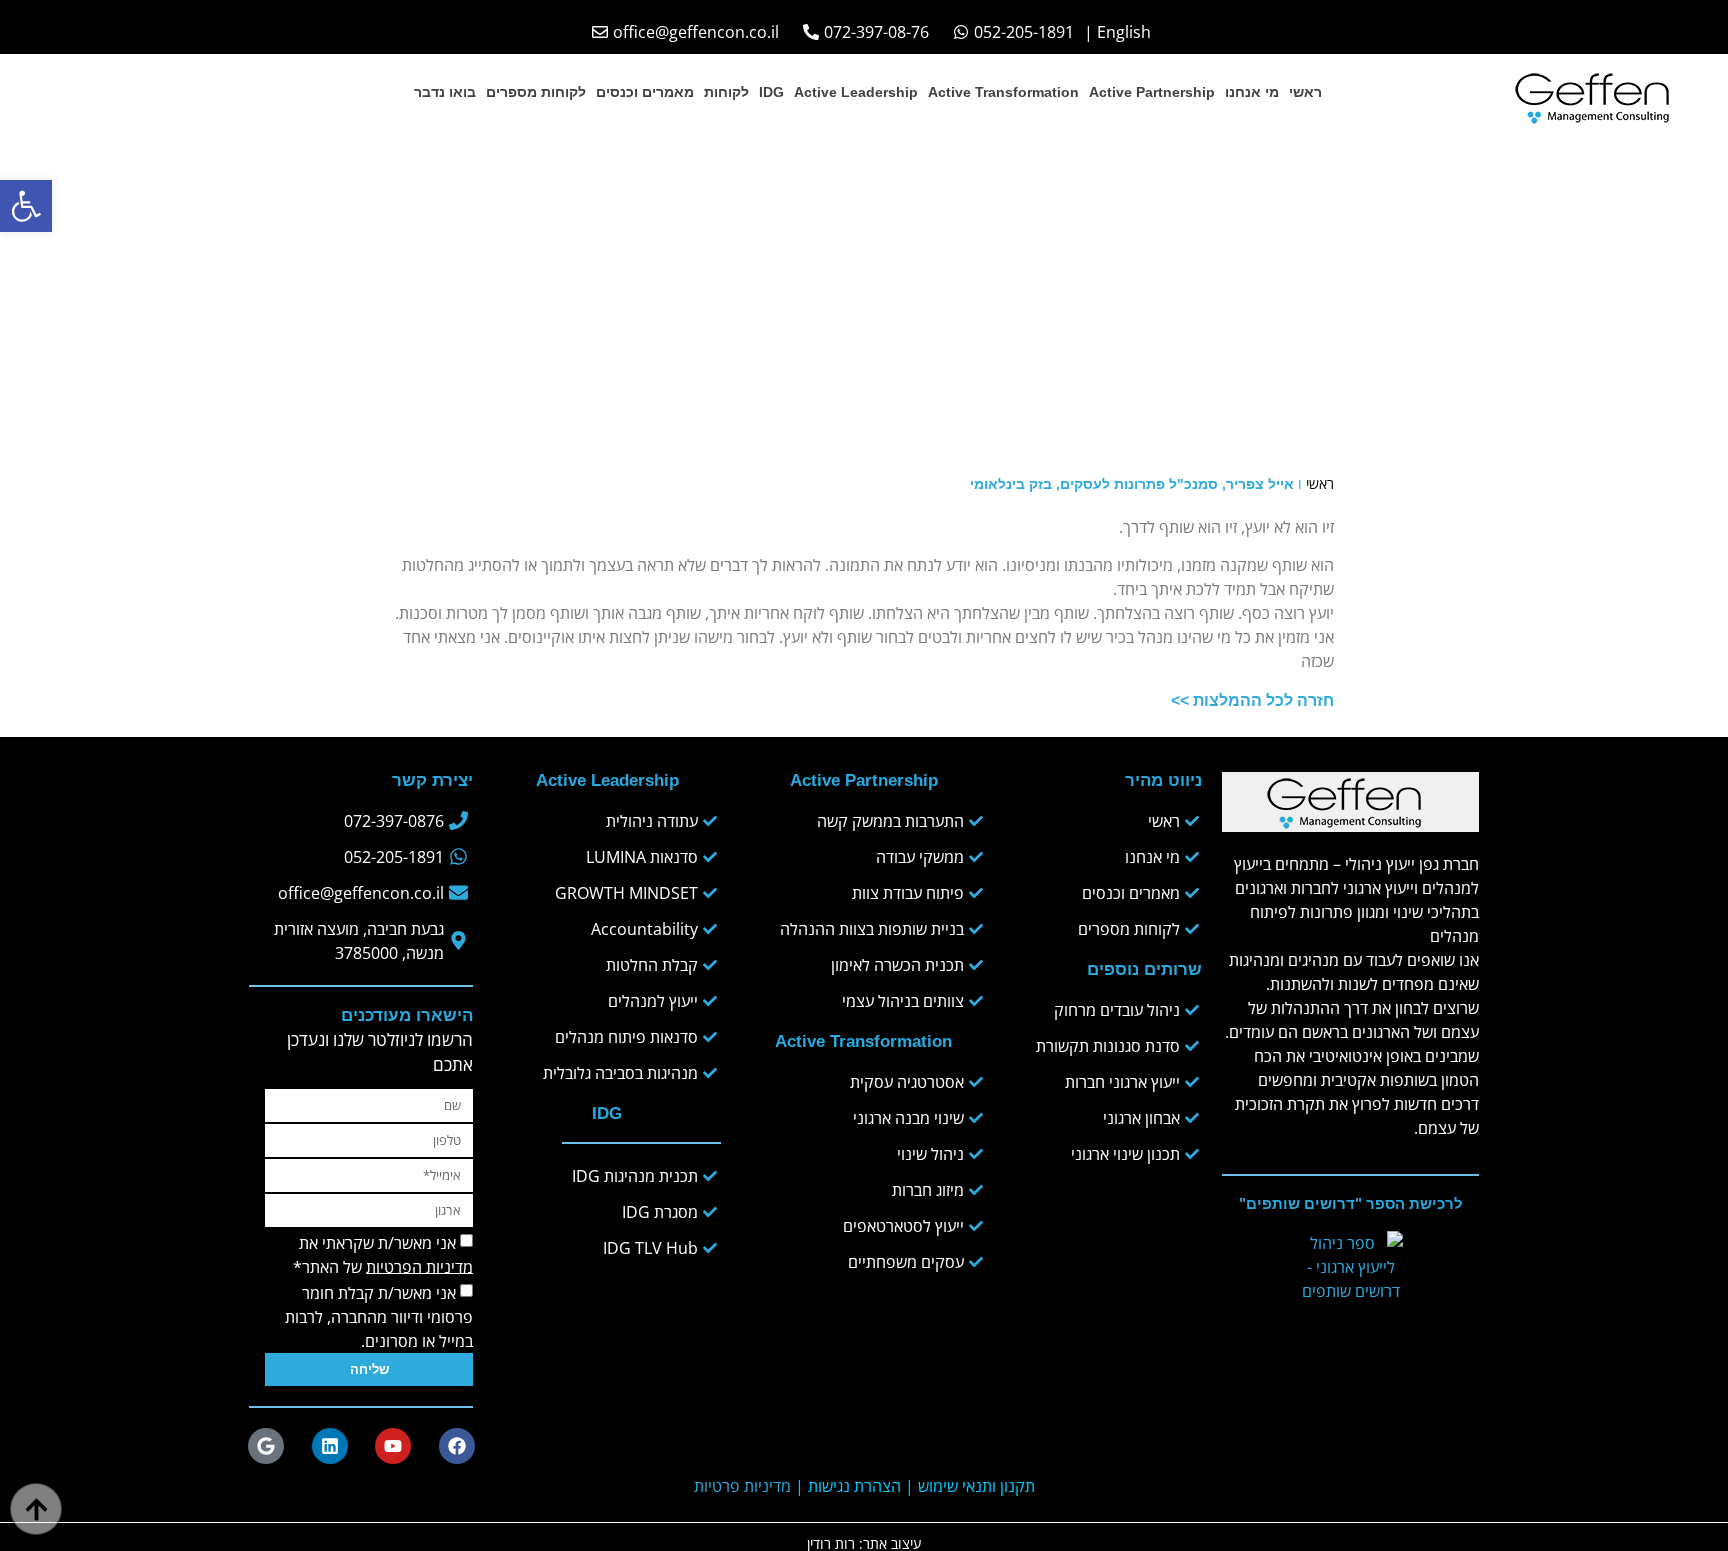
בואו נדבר (445, 92)
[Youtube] (393, 1446)
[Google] (266, 1446)
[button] (26, 206)
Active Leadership (856, 92)
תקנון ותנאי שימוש (976, 1486)
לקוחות (726, 92)
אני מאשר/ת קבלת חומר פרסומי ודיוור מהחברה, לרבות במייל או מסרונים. (379, 1316)
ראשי (1305, 92)
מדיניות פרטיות (742, 1486)
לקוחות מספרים (536, 92)
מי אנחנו (1252, 92)
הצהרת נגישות (854, 1486)
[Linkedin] (330, 1446)
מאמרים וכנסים (645, 92)
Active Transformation (1003, 92)
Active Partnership (1152, 92)
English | (1117, 32)
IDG (771, 92)
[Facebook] (457, 1446)
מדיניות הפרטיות (419, 1266)
